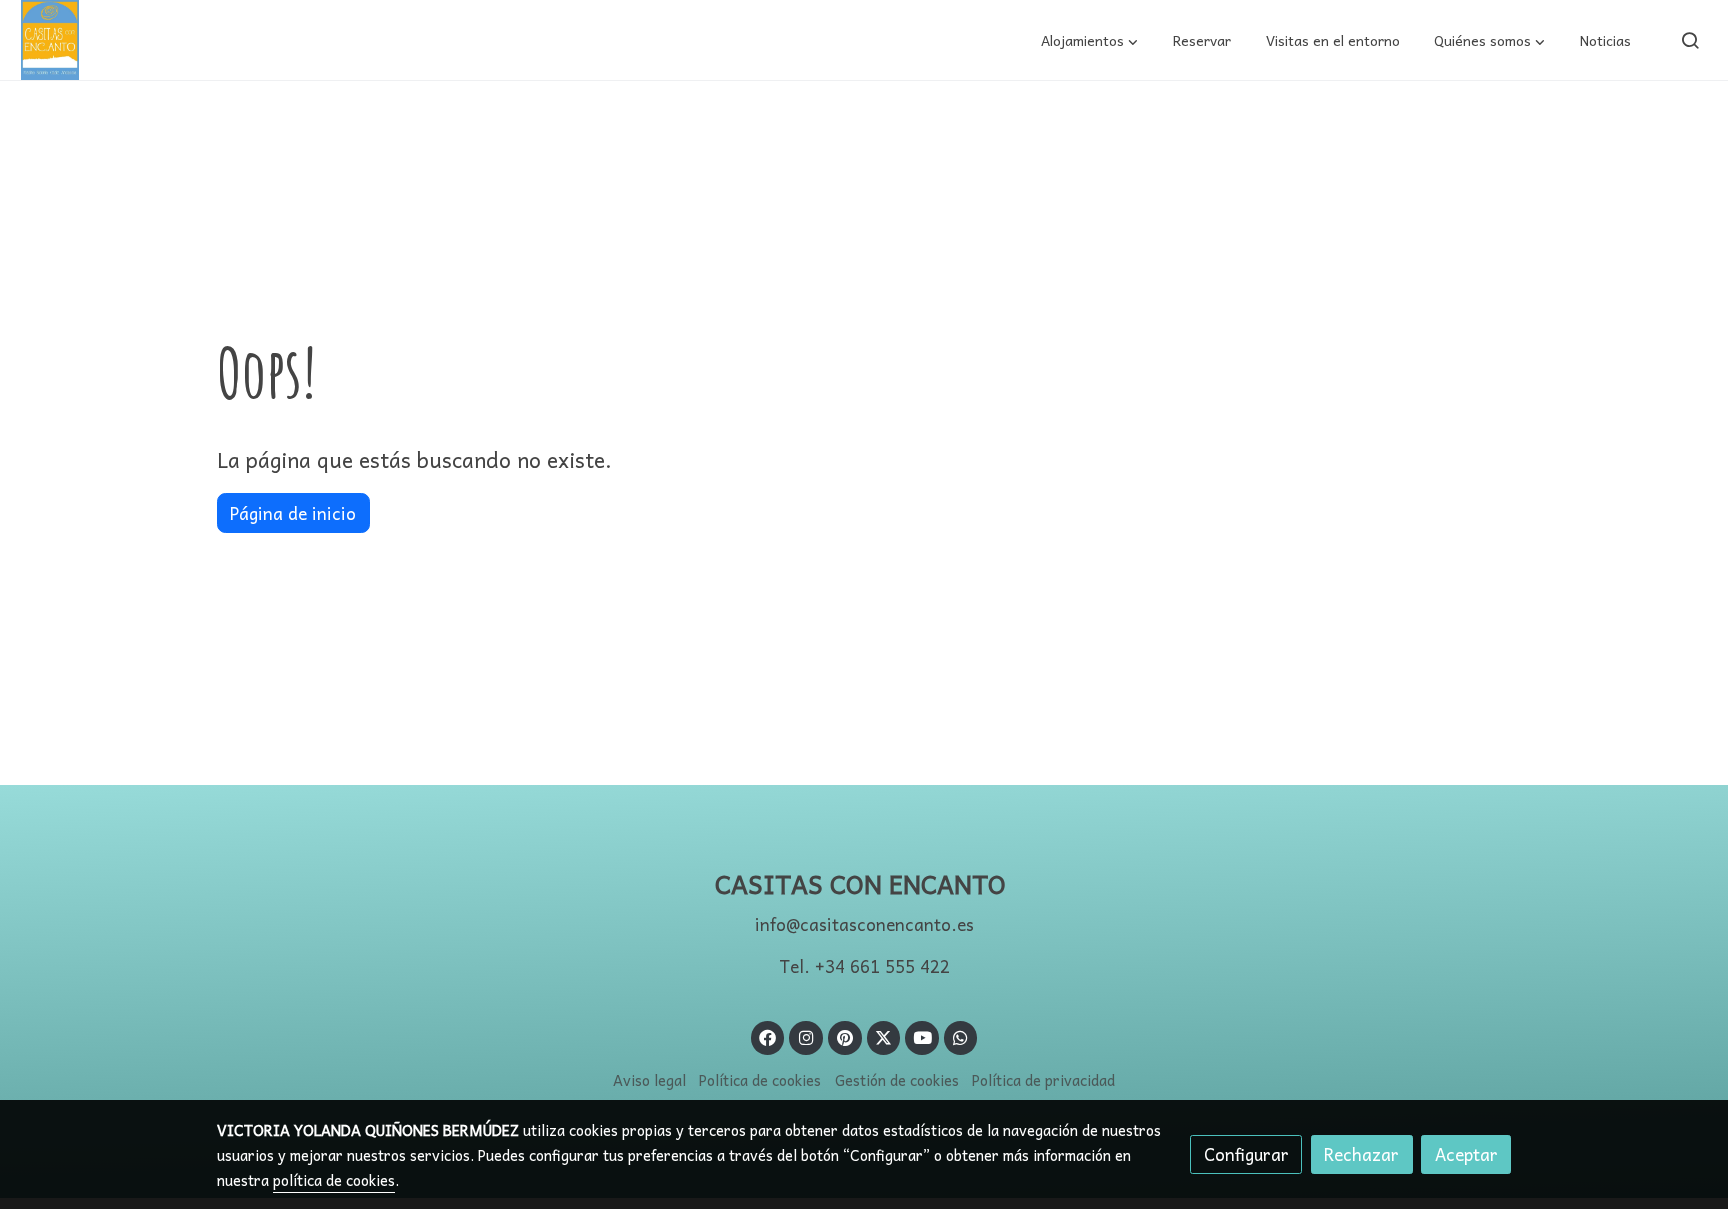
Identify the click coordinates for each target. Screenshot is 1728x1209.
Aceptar (1466, 1154)
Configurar (1246, 1154)
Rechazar (1361, 1154)
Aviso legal (649, 1080)
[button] (1089, 40)
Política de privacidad (1043, 1080)
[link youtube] (923, 1036)
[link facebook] (768, 1036)
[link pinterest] (844, 1036)
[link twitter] (884, 1036)
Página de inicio (293, 513)
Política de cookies (760, 1080)
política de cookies (334, 1180)
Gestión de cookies (897, 1080)
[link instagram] (806, 1036)
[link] (50, 40)
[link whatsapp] (961, 1036)
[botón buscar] (1690, 40)
